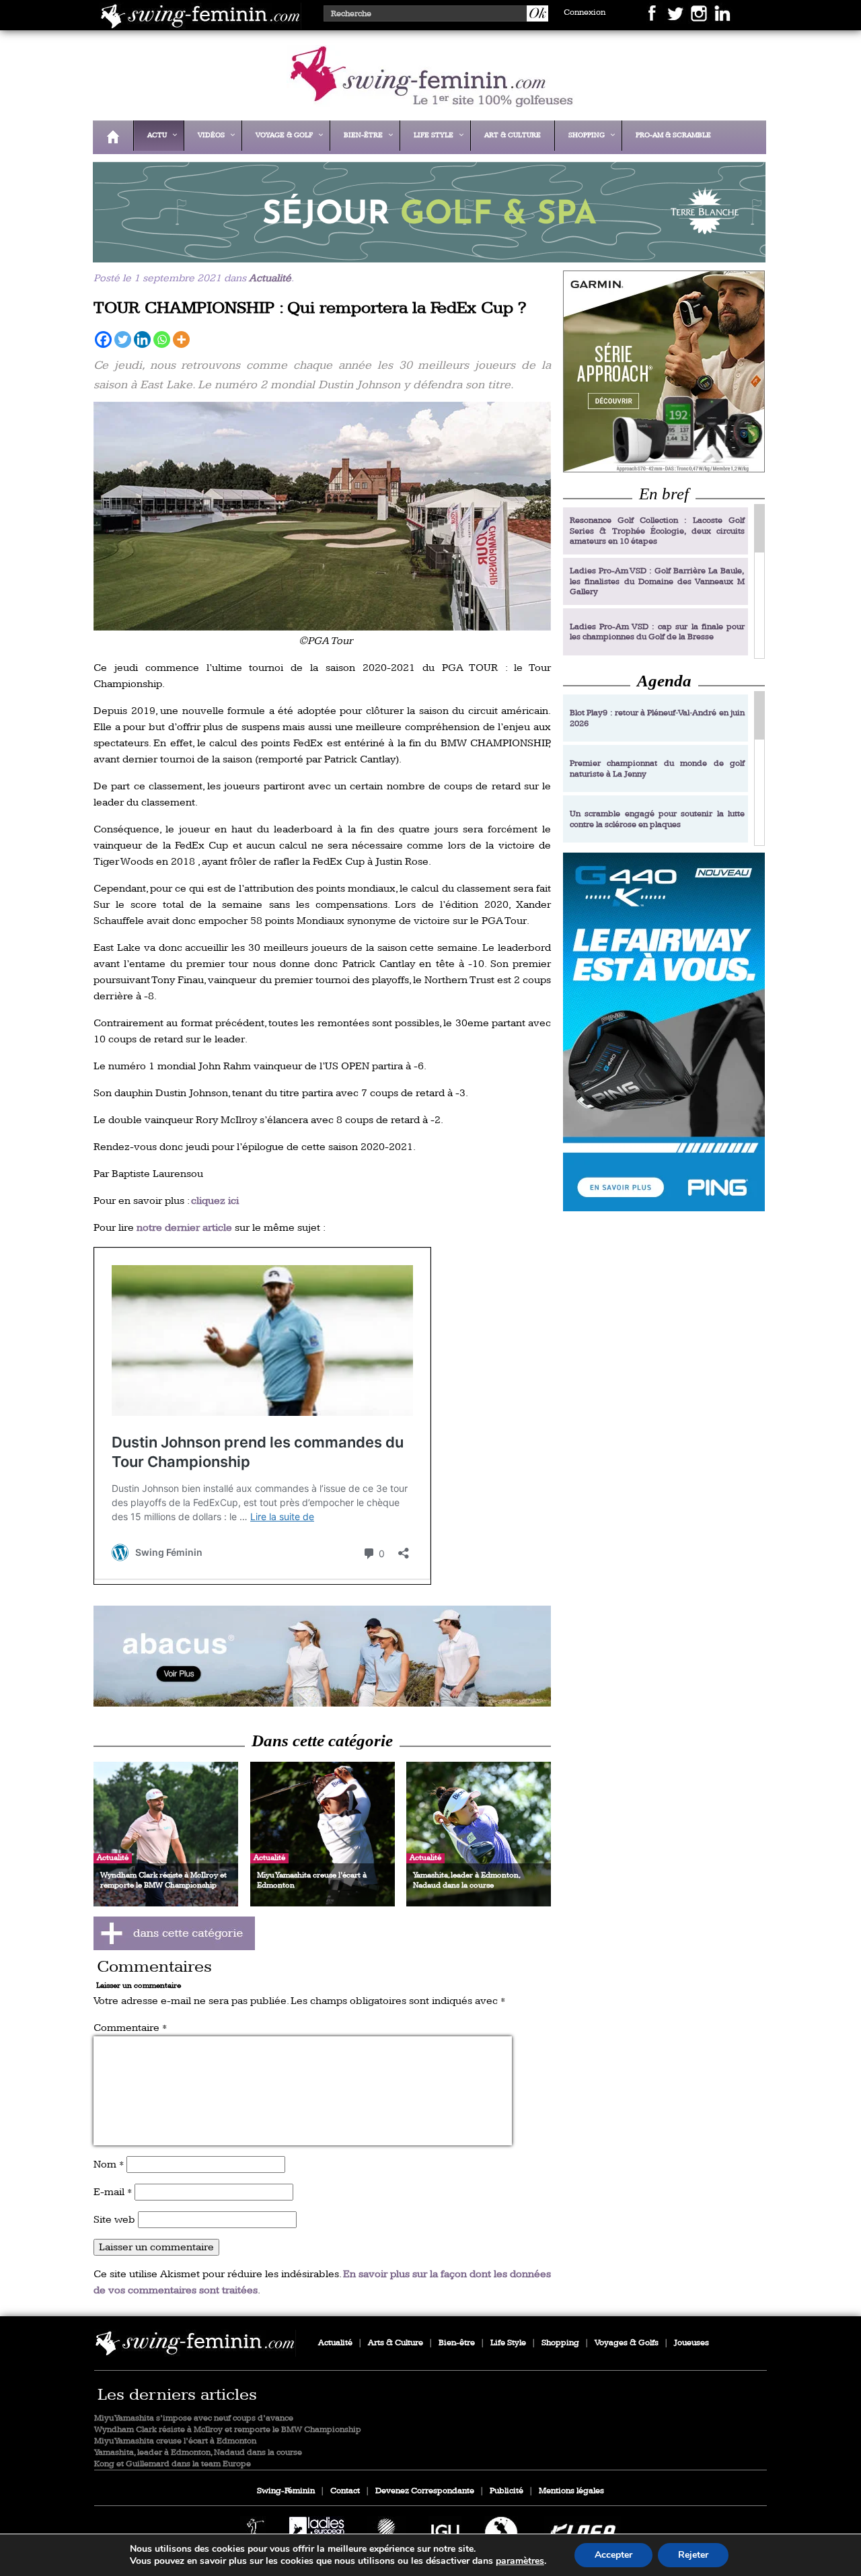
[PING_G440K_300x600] (664, 1032)
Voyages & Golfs (627, 2343)
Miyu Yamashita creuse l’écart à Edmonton (175, 2441)
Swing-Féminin (286, 2491)
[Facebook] (103, 339)
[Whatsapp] (162, 339)
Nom (109, 2164)
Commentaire (130, 2028)
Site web (114, 2220)
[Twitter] (123, 339)
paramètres (520, 2561)
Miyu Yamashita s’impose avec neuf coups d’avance (194, 2418)
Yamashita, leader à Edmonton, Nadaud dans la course (198, 2453)
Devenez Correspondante (425, 2491)
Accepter (613, 2555)
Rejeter (693, 2555)
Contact (345, 2491)
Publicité (507, 2491)
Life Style (508, 2343)
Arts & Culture (396, 2343)
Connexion (585, 12)
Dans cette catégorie (322, 1741)
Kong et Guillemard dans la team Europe (173, 2464)
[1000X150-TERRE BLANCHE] (426, 253)
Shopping (560, 2343)
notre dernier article (184, 1228)
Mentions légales (571, 2491)
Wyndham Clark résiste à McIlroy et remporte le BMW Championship (228, 2430)
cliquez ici (215, 1201)
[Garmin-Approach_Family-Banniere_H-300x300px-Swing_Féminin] (664, 371)
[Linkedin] (142, 339)
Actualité (270, 278)
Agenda (664, 681)
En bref (664, 494)
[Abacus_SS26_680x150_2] (322, 1656)
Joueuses (691, 2343)
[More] (181, 339)
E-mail (113, 2192)
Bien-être (457, 2343)
